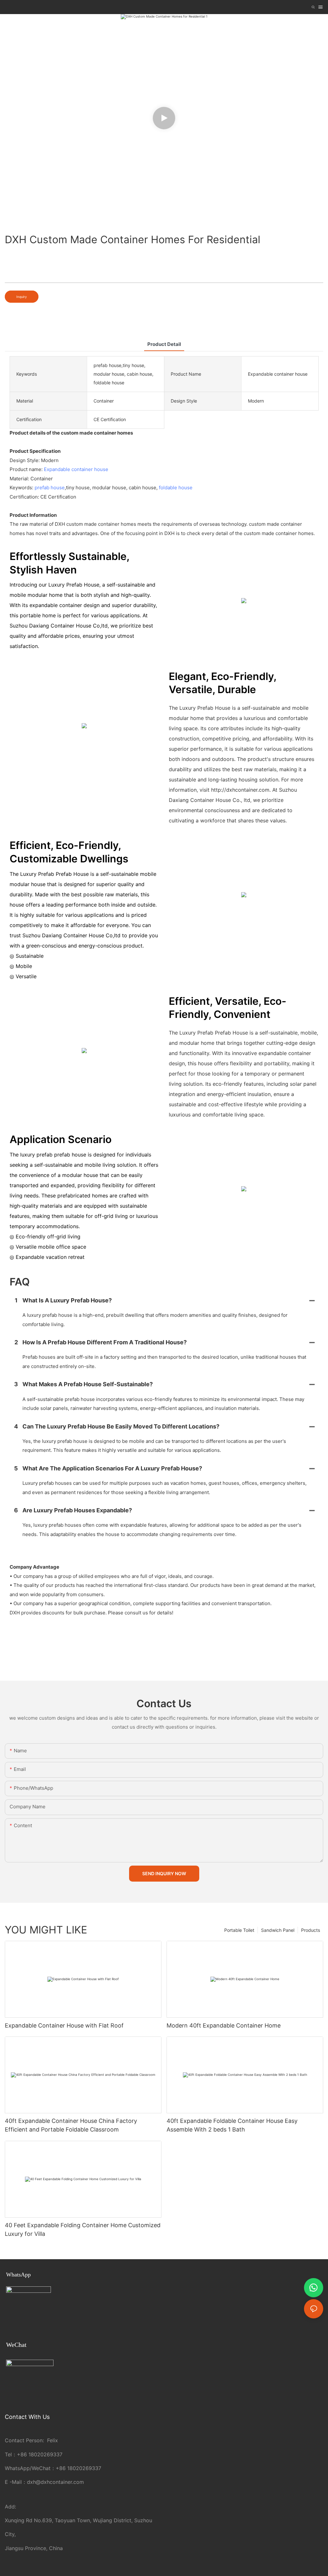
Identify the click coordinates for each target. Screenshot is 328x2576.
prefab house (50, 488)
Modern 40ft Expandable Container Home (224, 2025)
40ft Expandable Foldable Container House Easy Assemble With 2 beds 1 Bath (232, 2125)
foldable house (176, 488)
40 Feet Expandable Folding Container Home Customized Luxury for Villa (83, 2229)
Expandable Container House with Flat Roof (64, 2025)
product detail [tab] (164, 344)
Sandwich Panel (278, 1930)
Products (311, 1930)
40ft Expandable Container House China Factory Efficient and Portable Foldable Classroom (71, 2125)
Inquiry (22, 297)
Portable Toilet (239, 1930)
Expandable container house (76, 469)
